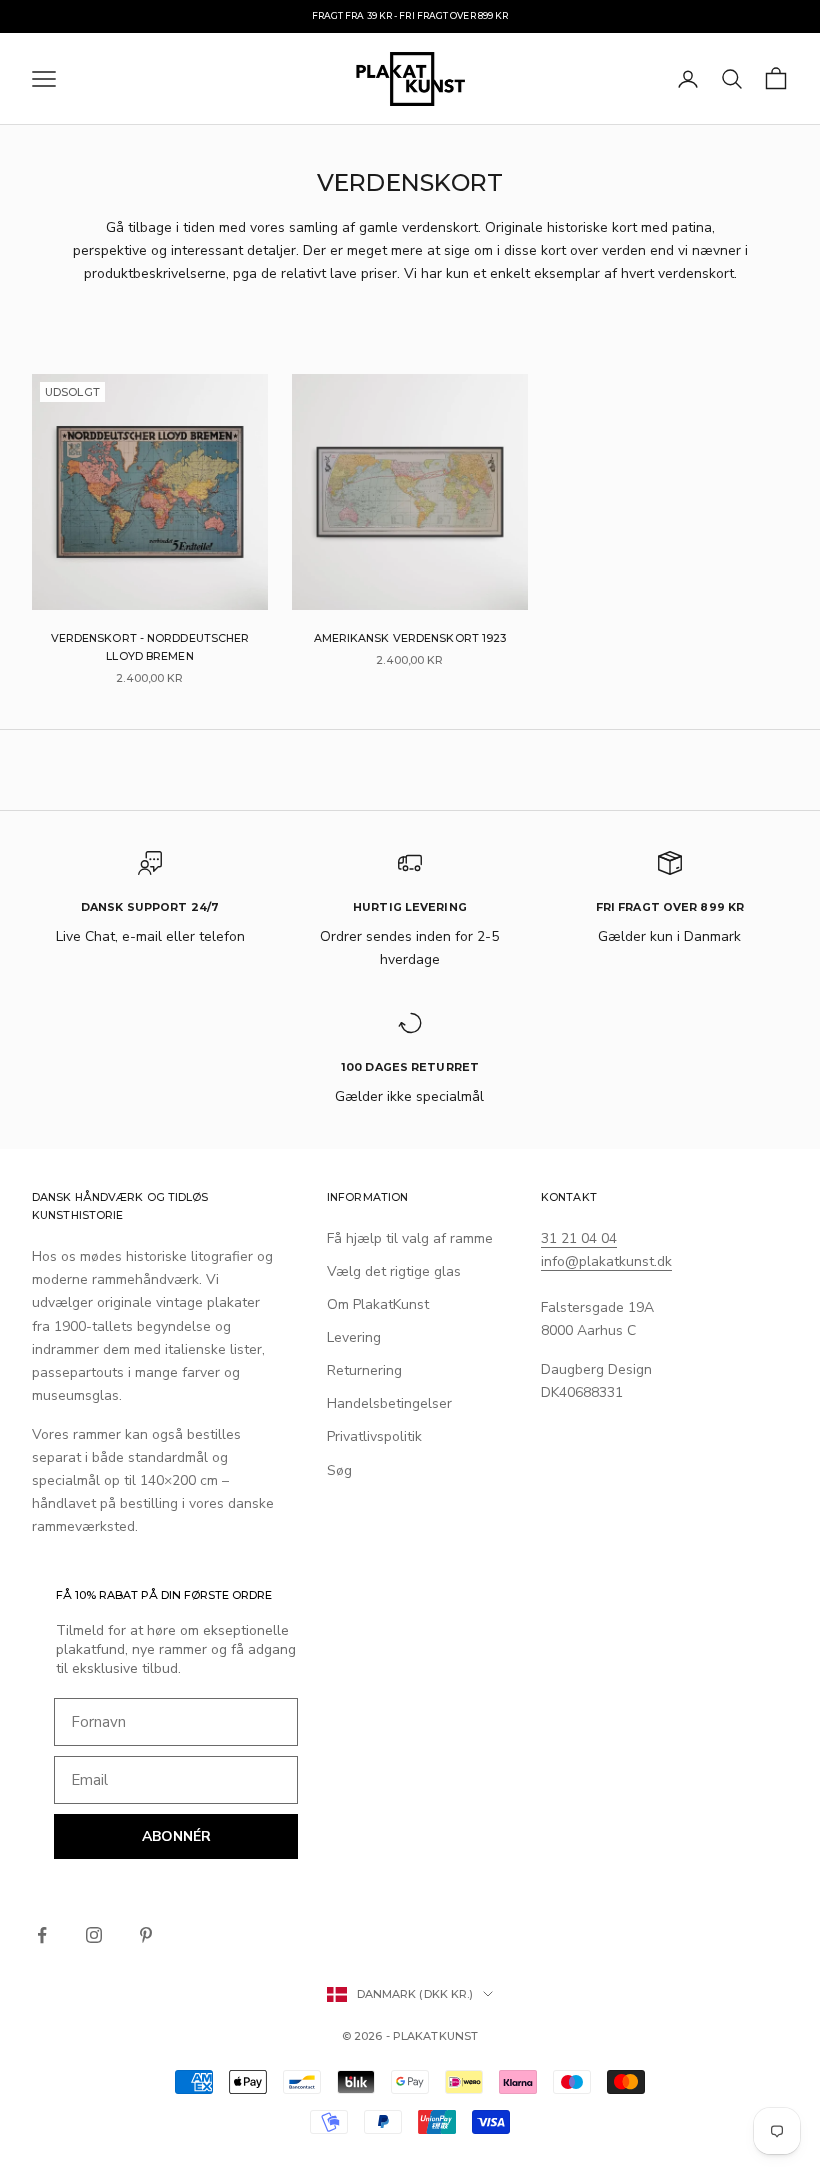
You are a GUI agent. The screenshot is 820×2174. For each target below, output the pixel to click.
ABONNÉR (176, 1836)
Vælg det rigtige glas (394, 1271)
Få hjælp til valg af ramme (410, 1238)
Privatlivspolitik (374, 1436)
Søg (339, 1470)
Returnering (364, 1370)
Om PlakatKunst (378, 1304)
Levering (354, 1337)
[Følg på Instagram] (94, 1935)
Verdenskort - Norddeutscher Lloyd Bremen (150, 647)
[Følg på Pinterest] (146, 1935)
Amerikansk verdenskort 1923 (410, 638)
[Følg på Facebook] (42, 1935)
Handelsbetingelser (389, 1403)
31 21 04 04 (579, 1238)
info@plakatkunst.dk (606, 1261)
